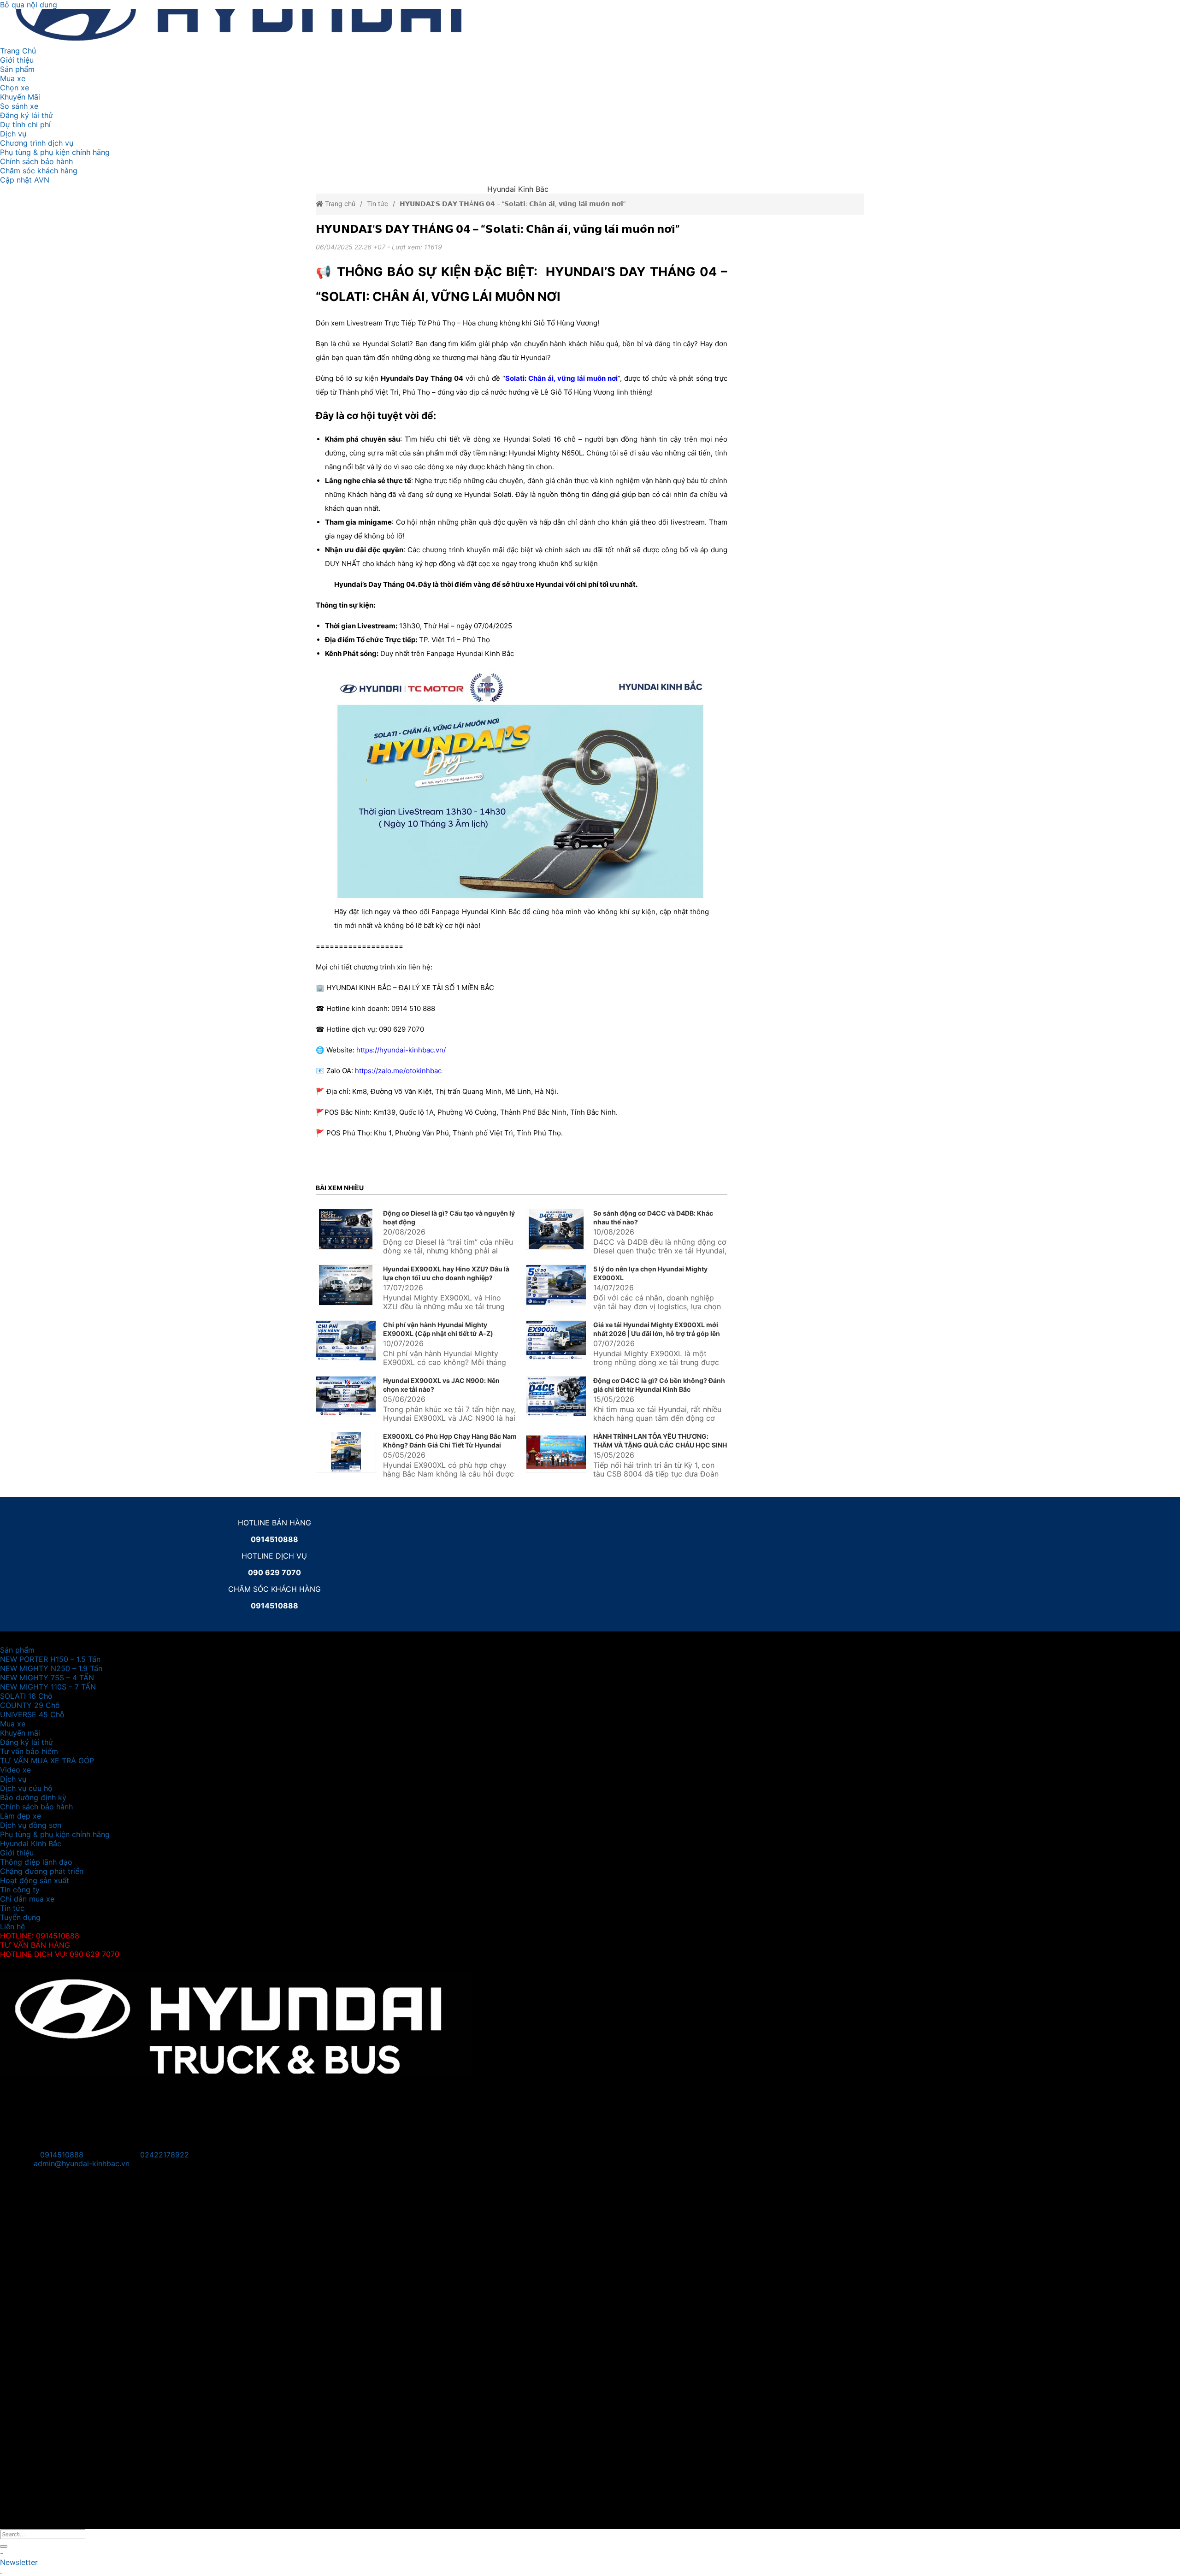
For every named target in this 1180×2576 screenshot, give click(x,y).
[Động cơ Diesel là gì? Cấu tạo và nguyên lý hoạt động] (346, 1229)
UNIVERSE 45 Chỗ (32, 1714)
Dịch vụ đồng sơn (31, 1825)
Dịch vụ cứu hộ (26, 1788)
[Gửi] (4, 2546)
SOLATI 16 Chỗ (26, 1696)
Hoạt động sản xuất (35, 1880)
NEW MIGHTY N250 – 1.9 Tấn (51, 1668)
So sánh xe (19, 106)
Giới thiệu (17, 60)
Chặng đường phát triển (42, 1871)
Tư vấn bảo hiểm (29, 1751)
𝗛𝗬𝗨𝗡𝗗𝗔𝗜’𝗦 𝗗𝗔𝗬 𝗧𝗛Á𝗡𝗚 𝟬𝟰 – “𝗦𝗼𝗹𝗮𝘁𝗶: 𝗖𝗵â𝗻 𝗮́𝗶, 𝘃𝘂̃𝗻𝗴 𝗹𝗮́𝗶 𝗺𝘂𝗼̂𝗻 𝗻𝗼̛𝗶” (513, 204)
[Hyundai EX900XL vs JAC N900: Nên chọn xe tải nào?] (346, 1397)
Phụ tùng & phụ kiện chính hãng (55, 152)
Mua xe (13, 78)
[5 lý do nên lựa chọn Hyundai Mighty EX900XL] (556, 1285)
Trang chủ (339, 204)
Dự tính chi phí (25, 124)
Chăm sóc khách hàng (39, 171)
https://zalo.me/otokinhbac (398, 1071)
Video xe (15, 1770)
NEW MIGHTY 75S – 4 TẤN (47, 1678)
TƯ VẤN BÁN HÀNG (35, 1945)
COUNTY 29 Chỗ (30, 1705)
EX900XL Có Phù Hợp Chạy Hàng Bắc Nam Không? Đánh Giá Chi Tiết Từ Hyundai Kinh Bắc (450, 1445)
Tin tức (378, 204)
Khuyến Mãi (20, 97)
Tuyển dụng (20, 1917)
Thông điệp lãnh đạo (36, 1862)
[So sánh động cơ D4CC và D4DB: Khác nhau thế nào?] (556, 1229)
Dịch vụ (13, 134)
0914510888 (62, 2155)
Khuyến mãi (20, 1733)
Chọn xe (15, 88)
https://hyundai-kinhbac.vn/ (401, 1050)
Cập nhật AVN (25, 180)
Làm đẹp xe (21, 1816)
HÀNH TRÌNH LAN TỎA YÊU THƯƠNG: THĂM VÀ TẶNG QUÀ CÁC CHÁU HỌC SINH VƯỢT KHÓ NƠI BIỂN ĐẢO (660, 1445)
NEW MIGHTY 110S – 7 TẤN (48, 1687)
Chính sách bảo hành (36, 161)
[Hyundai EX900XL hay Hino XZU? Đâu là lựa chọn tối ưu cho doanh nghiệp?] (346, 1285)
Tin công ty (20, 1890)
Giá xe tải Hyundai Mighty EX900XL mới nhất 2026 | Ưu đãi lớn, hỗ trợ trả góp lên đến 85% (657, 1333)
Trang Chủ (18, 51)
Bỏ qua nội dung (29, 5)
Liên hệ (12, 1926)
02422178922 (165, 2155)
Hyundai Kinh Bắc (31, 1843)
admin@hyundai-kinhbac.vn (82, 2163)
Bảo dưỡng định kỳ (33, 1797)
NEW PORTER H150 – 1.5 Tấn (50, 1659)
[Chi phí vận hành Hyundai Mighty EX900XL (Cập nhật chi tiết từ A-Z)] (346, 1341)
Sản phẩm (17, 69)
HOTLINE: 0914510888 (40, 1936)
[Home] (274, 28)
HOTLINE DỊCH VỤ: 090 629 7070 (60, 1954)
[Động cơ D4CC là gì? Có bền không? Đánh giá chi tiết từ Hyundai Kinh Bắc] (556, 1397)
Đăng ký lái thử (27, 115)
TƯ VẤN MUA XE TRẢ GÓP (47, 1761)
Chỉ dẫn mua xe (27, 1899)
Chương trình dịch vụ (37, 143)
